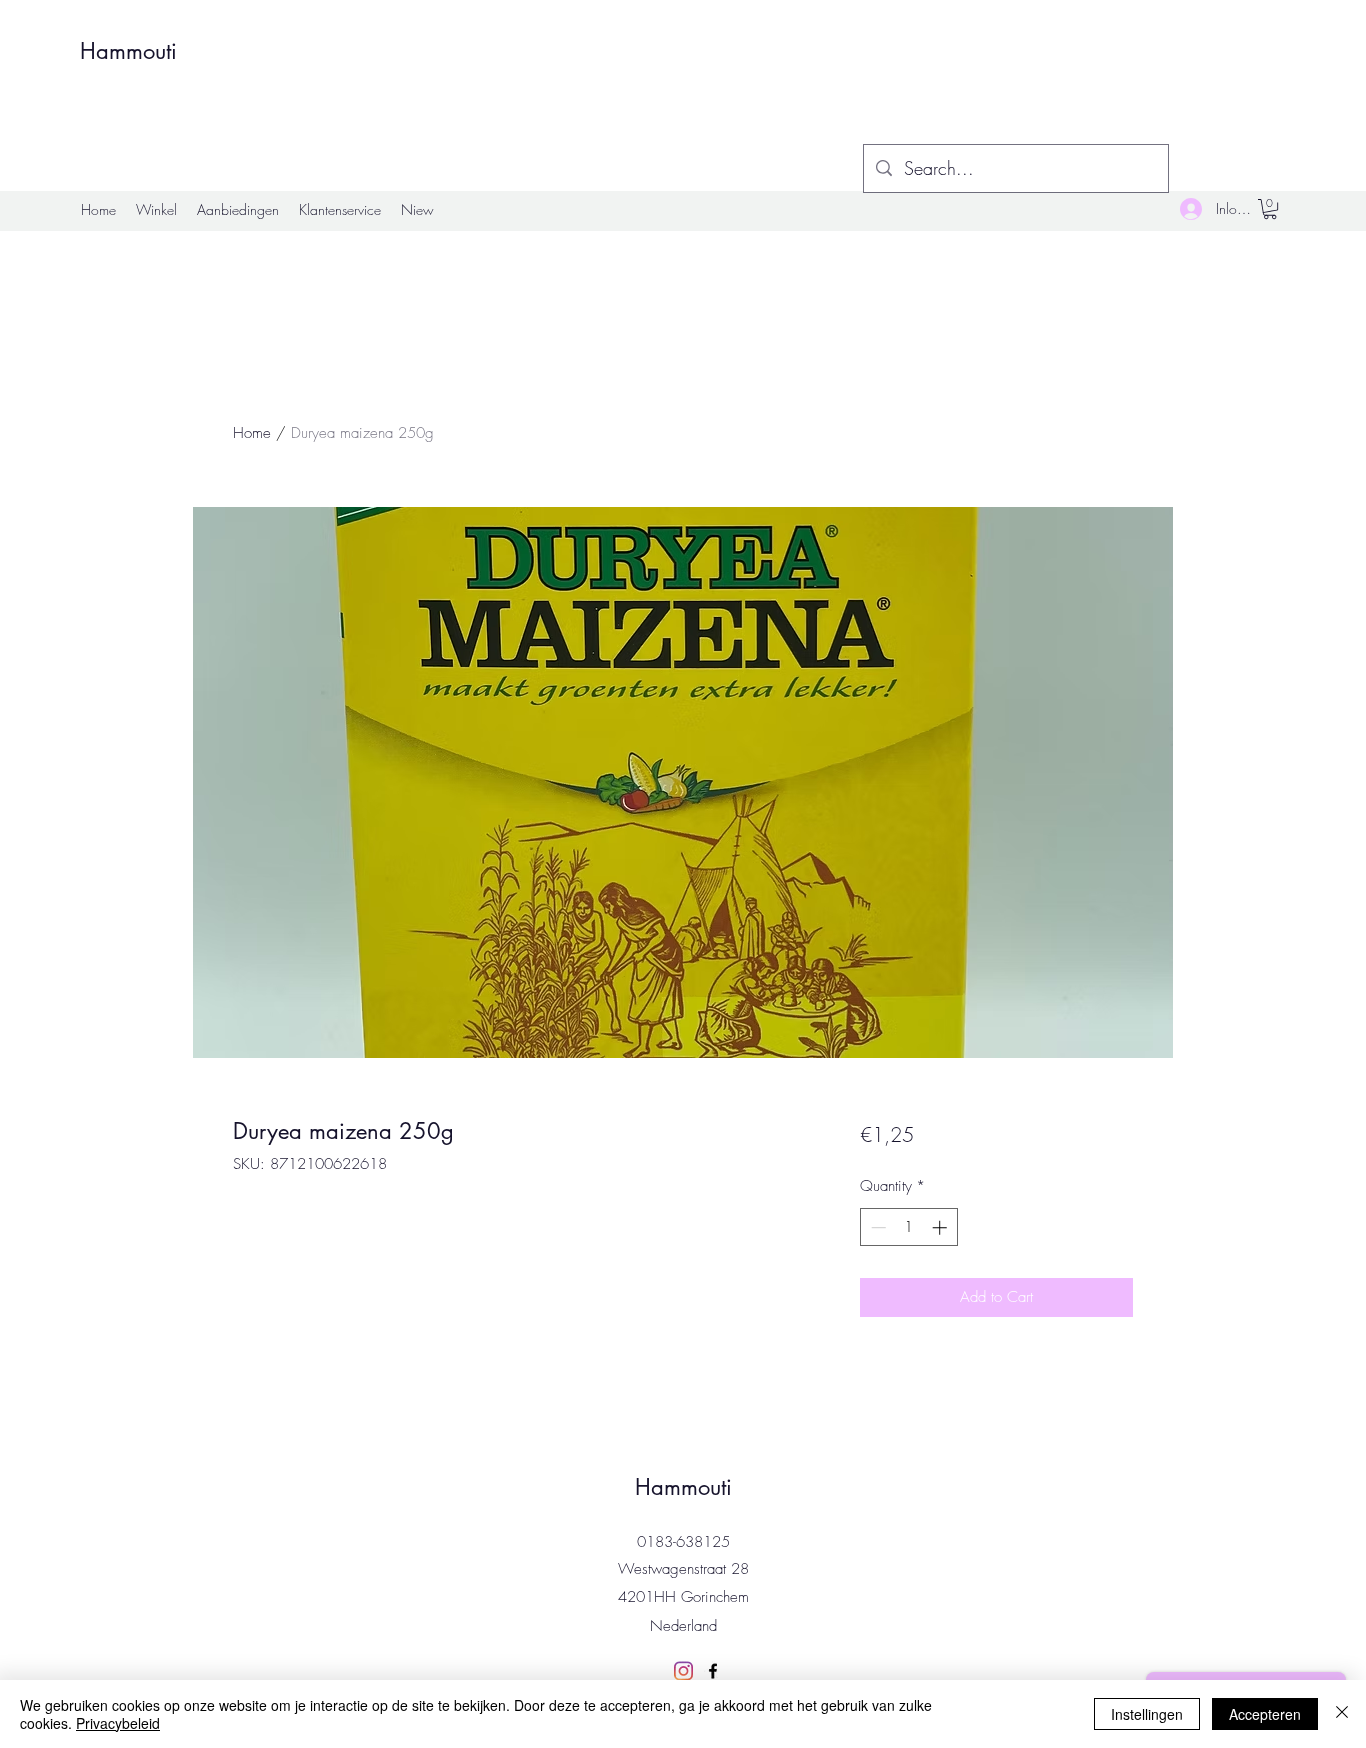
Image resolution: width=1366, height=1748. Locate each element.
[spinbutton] (908, 1227)
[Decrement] (876, 1227)
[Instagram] (683, 1671)
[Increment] (941, 1227)
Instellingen (1147, 1714)
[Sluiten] (1342, 1714)
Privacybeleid (118, 1723)
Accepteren (1265, 1714)
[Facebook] (713, 1671)
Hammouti (128, 51)
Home (252, 433)
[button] (1270, 209)
